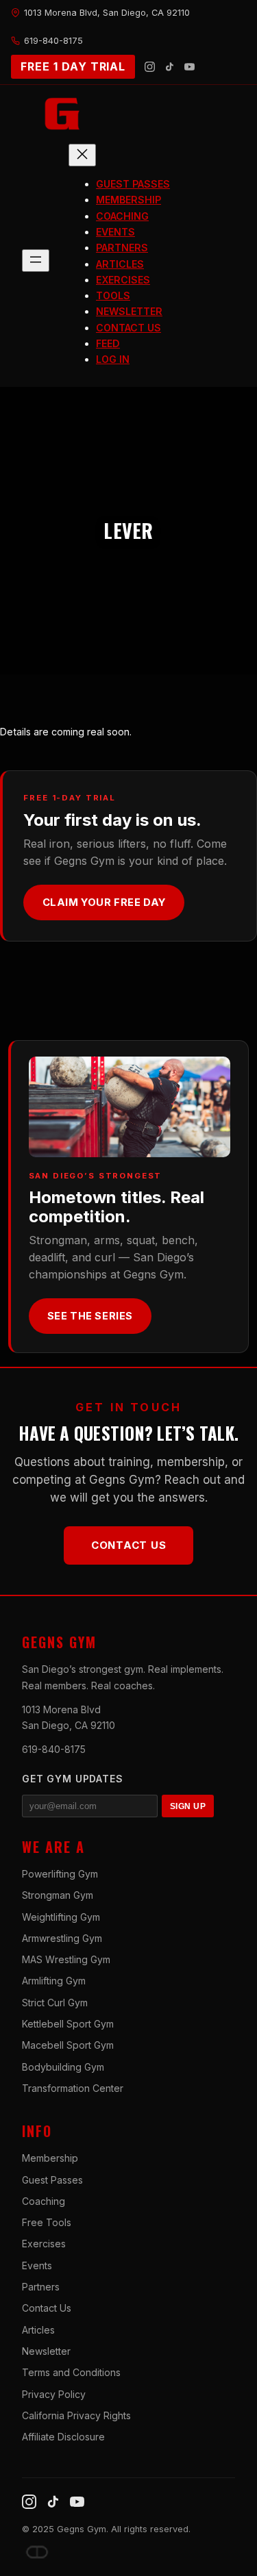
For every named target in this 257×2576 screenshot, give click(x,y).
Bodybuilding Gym (63, 2067)
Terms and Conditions (71, 2372)
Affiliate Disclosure (63, 2437)
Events (37, 2265)
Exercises (44, 2244)
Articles (38, 2330)
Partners (41, 2287)
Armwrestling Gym (62, 1938)
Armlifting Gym (54, 1981)
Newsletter (46, 2351)
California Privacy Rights (76, 2415)
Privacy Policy (54, 2394)
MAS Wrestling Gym (66, 1959)
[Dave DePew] (37, 2552)
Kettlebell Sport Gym (68, 2024)
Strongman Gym (58, 1895)
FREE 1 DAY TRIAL (73, 66)
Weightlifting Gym (61, 1917)
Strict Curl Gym (55, 2003)
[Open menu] (36, 261)
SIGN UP (188, 1806)
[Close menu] (82, 155)
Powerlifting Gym (60, 1874)
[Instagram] (150, 67)
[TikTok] (170, 67)
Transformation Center (73, 2088)
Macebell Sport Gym (68, 2045)
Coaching (44, 2201)
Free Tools (47, 2222)
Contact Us (129, 1545)
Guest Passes (52, 2180)
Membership (50, 2158)
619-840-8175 (54, 1749)
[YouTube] (189, 67)
